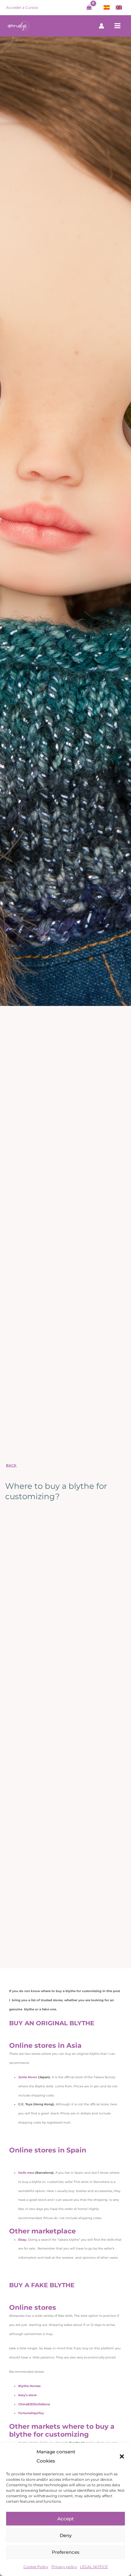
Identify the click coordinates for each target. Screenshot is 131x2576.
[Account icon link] (101, 26)
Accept (65, 2519)
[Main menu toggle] (118, 26)
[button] (122, 2456)
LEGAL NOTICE (94, 2567)
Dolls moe (26, 2173)
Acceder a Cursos (22, 7)
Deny (66, 2535)
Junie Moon (28, 2077)
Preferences (66, 2552)
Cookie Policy (36, 2567)
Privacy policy (64, 2567)
